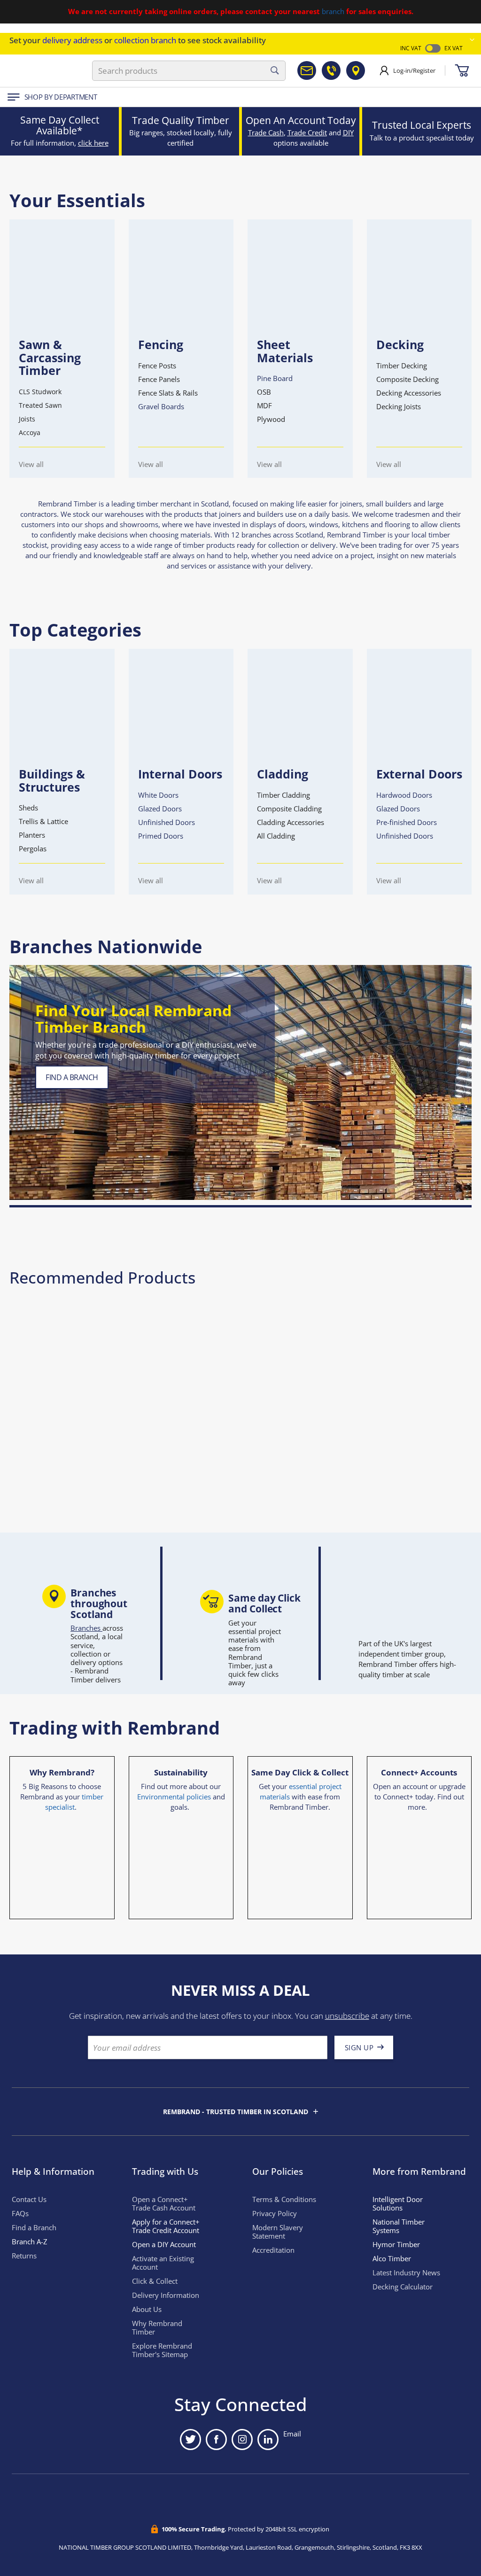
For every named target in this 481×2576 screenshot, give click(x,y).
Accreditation (273, 2250)
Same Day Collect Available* (60, 125)
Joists (27, 419)
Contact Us (29, 2199)
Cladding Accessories (291, 822)
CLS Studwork (40, 392)
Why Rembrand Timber (157, 2328)
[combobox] (189, 71)
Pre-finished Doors (407, 822)
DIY (348, 133)
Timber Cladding (283, 795)
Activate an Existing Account (163, 2263)
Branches (86, 1628)
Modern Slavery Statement (278, 2232)
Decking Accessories (409, 393)
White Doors (158, 795)
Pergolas (33, 849)
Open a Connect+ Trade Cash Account (164, 2204)
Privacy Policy (275, 2214)
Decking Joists (399, 407)
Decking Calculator (403, 2287)
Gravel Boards (161, 407)
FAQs (20, 2214)
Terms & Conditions (284, 2199)
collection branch (145, 40)
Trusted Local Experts (422, 125)
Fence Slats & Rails (168, 393)
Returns (24, 2256)
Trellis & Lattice (43, 821)
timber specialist (74, 1802)
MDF (264, 406)
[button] (472, 40)
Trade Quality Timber (181, 120)
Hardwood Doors (404, 795)
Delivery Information (166, 2295)
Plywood (271, 419)
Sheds (28, 808)
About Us (147, 2309)
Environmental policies (174, 1797)
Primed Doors (161, 836)
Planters (32, 835)
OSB (264, 392)
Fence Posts (157, 366)
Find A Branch (72, 1077)
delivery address (72, 40)
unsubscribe (347, 2016)
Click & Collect (155, 2281)
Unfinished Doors (167, 822)
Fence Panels (159, 379)
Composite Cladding (289, 809)
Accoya (30, 432)
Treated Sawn (40, 405)
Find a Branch (34, 2228)
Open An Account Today (301, 120)
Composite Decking (407, 379)
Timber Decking (402, 366)
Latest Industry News (406, 2273)
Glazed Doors (160, 809)
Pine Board (275, 378)
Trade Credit (307, 133)
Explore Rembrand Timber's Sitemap (162, 2350)
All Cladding (276, 836)
